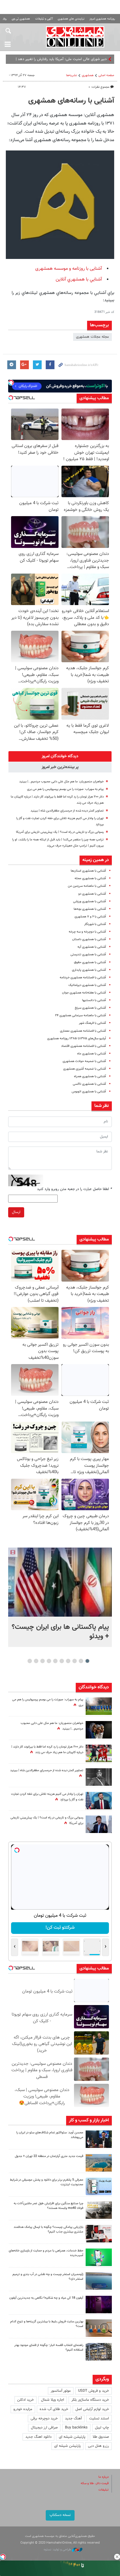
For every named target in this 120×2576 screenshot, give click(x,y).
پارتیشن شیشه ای (72, 2437)
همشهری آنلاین (75, 37)
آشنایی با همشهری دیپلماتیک (87, 985)
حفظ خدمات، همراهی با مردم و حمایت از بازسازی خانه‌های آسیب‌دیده (46, 2253)
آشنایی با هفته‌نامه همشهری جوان (84, 993)
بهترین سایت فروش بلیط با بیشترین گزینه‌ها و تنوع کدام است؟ (47, 2324)
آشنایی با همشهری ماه (92, 1054)
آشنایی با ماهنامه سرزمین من (87, 886)
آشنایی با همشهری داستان (89, 939)
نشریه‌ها (72, 75)
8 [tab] (43, 1661)
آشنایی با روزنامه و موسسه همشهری (69, 269)
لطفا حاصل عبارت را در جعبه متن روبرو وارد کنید (74, 1189)
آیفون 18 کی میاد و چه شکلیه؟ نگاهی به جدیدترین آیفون (46, 2298)
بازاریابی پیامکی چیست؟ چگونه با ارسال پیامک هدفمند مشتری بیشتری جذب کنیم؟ (48, 2230)
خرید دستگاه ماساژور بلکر (90, 2400)
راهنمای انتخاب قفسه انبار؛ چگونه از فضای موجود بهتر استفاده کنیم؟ (49, 2348)
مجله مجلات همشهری (92, 337)
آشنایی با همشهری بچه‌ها (90, 909)
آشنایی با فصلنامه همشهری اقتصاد (84, 1046)
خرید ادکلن (25, 2400)
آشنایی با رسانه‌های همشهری (71, 101)
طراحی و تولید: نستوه (58, 2550)
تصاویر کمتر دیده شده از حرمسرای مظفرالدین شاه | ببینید (67, 811)
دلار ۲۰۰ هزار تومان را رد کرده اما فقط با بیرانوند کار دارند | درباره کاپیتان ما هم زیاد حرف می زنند (47, 1750)
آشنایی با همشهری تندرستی (88, 955)
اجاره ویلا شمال (53, 2400)
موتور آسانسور (61, 2391)
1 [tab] (88, 1661)
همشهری (88, 75)
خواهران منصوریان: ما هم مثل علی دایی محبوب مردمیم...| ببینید (61, 782)
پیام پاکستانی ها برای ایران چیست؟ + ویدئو (60, 1632)
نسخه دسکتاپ (60, 2515)
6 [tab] (55, 1661)
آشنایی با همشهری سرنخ (90, 1008)
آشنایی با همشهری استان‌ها (88, 871)
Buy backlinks (76, 2428)
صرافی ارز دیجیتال (44, 2428)
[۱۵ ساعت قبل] (99, 1753)
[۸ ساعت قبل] (99, 1777)
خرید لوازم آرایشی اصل (92, 2409)
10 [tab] (30, 1661)
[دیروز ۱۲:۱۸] (99, 2352)
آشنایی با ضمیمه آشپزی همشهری (85, 1069)
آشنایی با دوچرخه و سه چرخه (87, 932)
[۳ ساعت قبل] (99, 2139)
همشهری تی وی (21, 19)
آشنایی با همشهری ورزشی (90, 901)
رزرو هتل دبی (98, 2446)
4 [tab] (68, 1661)
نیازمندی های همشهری (71, 19)
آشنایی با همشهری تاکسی (89, 1084)
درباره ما (104, 2477)
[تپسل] (3, 2557)
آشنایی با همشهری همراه (90, 1076)
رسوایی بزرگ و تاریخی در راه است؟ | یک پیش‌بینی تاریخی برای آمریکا (60, 832)
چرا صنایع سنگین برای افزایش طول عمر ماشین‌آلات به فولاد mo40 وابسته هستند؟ (48, 2206)
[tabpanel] (60, 1597)
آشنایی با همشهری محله (90, 878)
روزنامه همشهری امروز (102, 19)
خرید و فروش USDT (93, 2391)
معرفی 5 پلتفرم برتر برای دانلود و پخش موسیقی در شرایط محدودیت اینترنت (47, 2182)
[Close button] (117, 2557)
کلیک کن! (60, 1928)
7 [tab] (49, 1661)
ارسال (16, 1212)
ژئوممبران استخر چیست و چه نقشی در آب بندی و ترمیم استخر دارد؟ (48, 2277)
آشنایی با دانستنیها (94, 1000)
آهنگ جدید (73, 2419)
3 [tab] (75, 1661)
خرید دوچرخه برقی (44, 2419)
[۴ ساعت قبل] (99, 2186)
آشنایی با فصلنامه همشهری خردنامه (83, 978)
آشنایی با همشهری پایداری (89, 970)
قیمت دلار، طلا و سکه (95, 2483)
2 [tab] (81, 1661)
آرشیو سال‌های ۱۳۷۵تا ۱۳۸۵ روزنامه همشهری (77, 1039)
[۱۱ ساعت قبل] (99, 1730)
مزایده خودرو (23, 2409)
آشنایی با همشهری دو (92, 894)
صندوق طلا (101, 2437)
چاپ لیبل (102, 2428)
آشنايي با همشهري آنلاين (79, 279)
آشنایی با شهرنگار (95, 924)
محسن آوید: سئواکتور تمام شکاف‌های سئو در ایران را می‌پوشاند (50, 2135)
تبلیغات (104, 2490)
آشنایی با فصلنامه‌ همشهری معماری (83, 1031)
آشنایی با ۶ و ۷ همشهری (90, 917)
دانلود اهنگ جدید (38, 2437)
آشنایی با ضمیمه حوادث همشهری (84, 1061)
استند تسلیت (99, 2419)
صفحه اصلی (106, 75)
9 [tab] (36, 1661)
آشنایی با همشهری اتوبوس (89, 1092)
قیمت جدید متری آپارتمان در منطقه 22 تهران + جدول (49, 2156)
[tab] (60, 756)
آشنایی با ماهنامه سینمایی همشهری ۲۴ (81, 1015)
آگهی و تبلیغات (44, 19)
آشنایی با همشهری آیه (92, 947)
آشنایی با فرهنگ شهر (92, 1023)
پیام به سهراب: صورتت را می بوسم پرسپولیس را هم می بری (65, 789)
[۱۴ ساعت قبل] (99, 1706)
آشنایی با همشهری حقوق (90, 962)
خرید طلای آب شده (54, 2409)
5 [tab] (62, 1661)
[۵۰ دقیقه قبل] (60, 1582)
